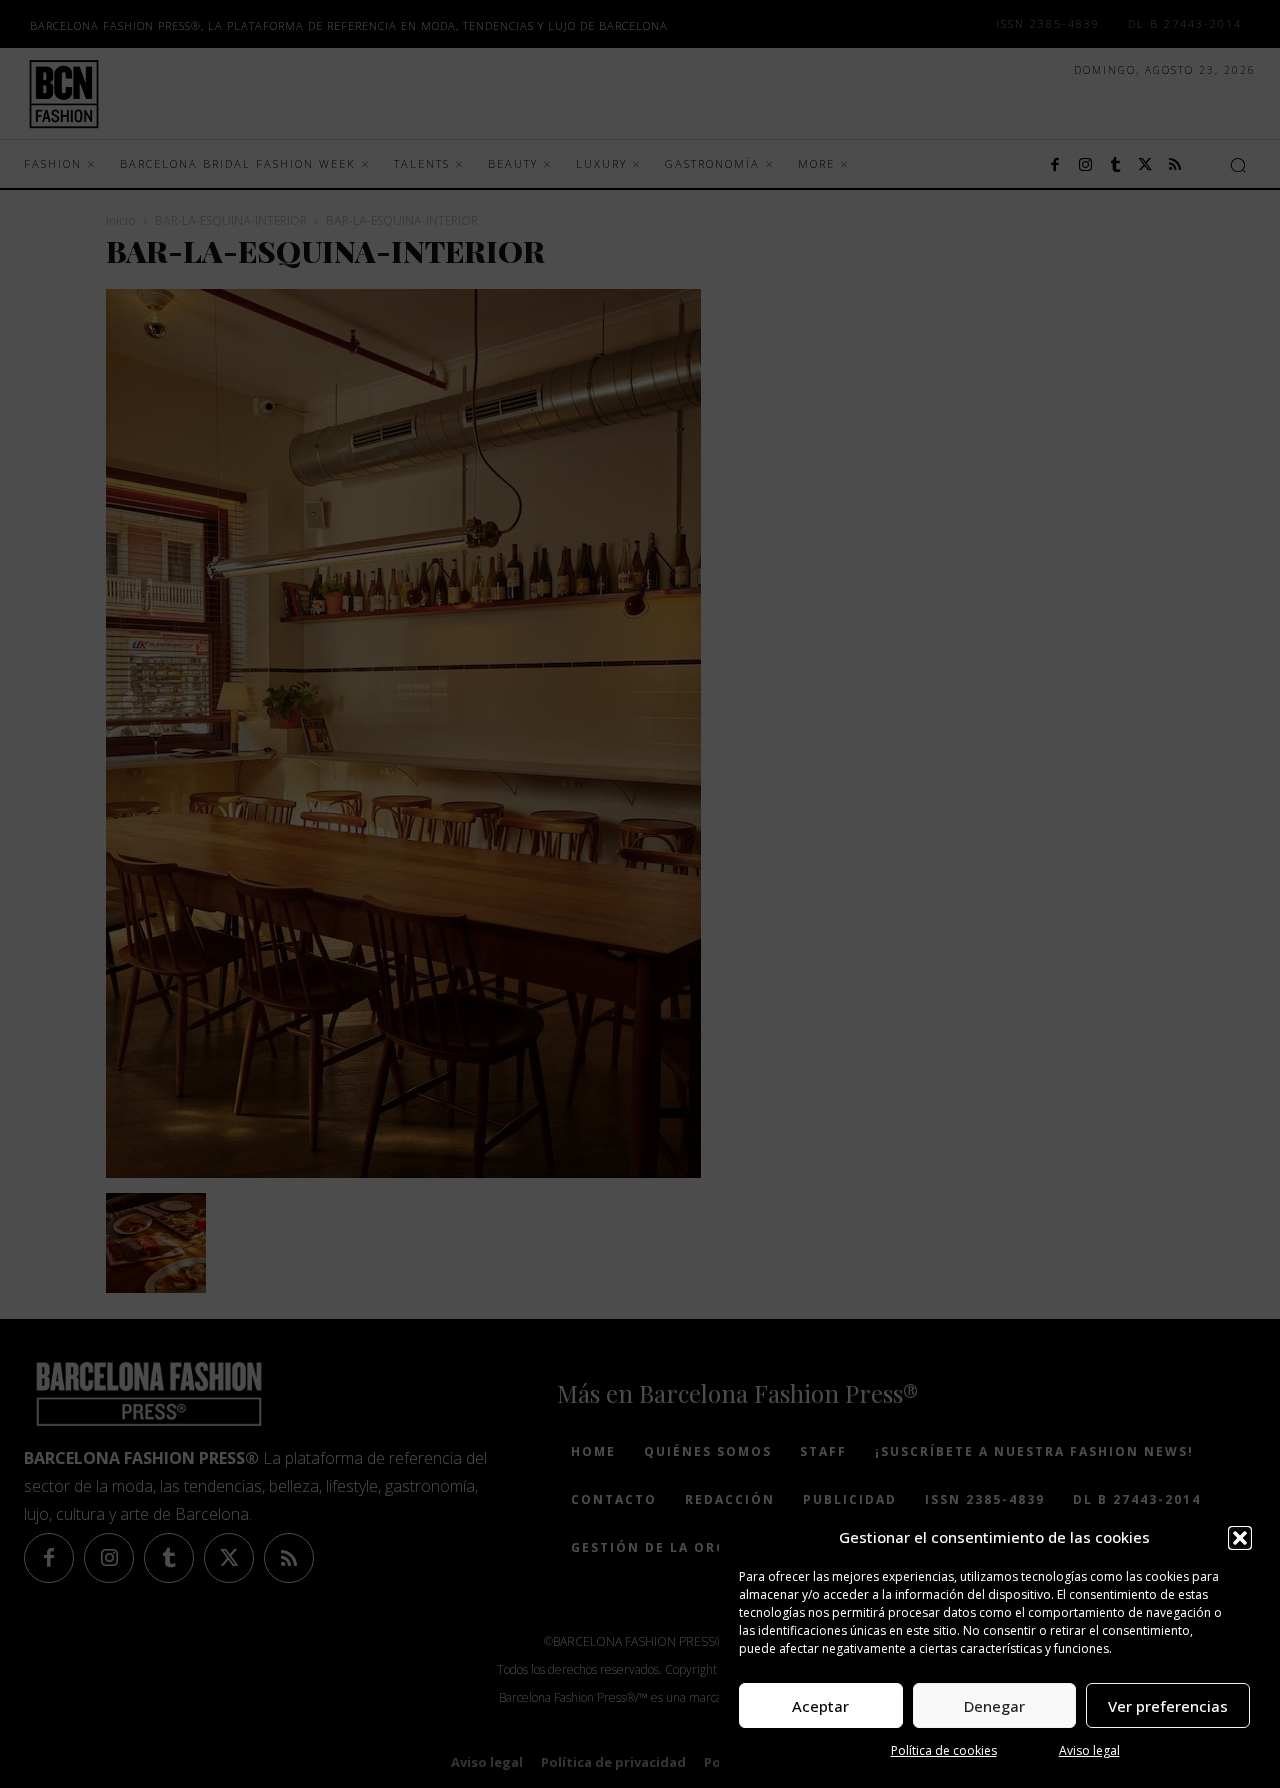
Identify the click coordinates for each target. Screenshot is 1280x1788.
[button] (1240, 1538)
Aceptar (820, 1706)
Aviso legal (1089, 1750)
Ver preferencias (1168, 1706)
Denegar (994, 1706)
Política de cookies (944, 1750)
